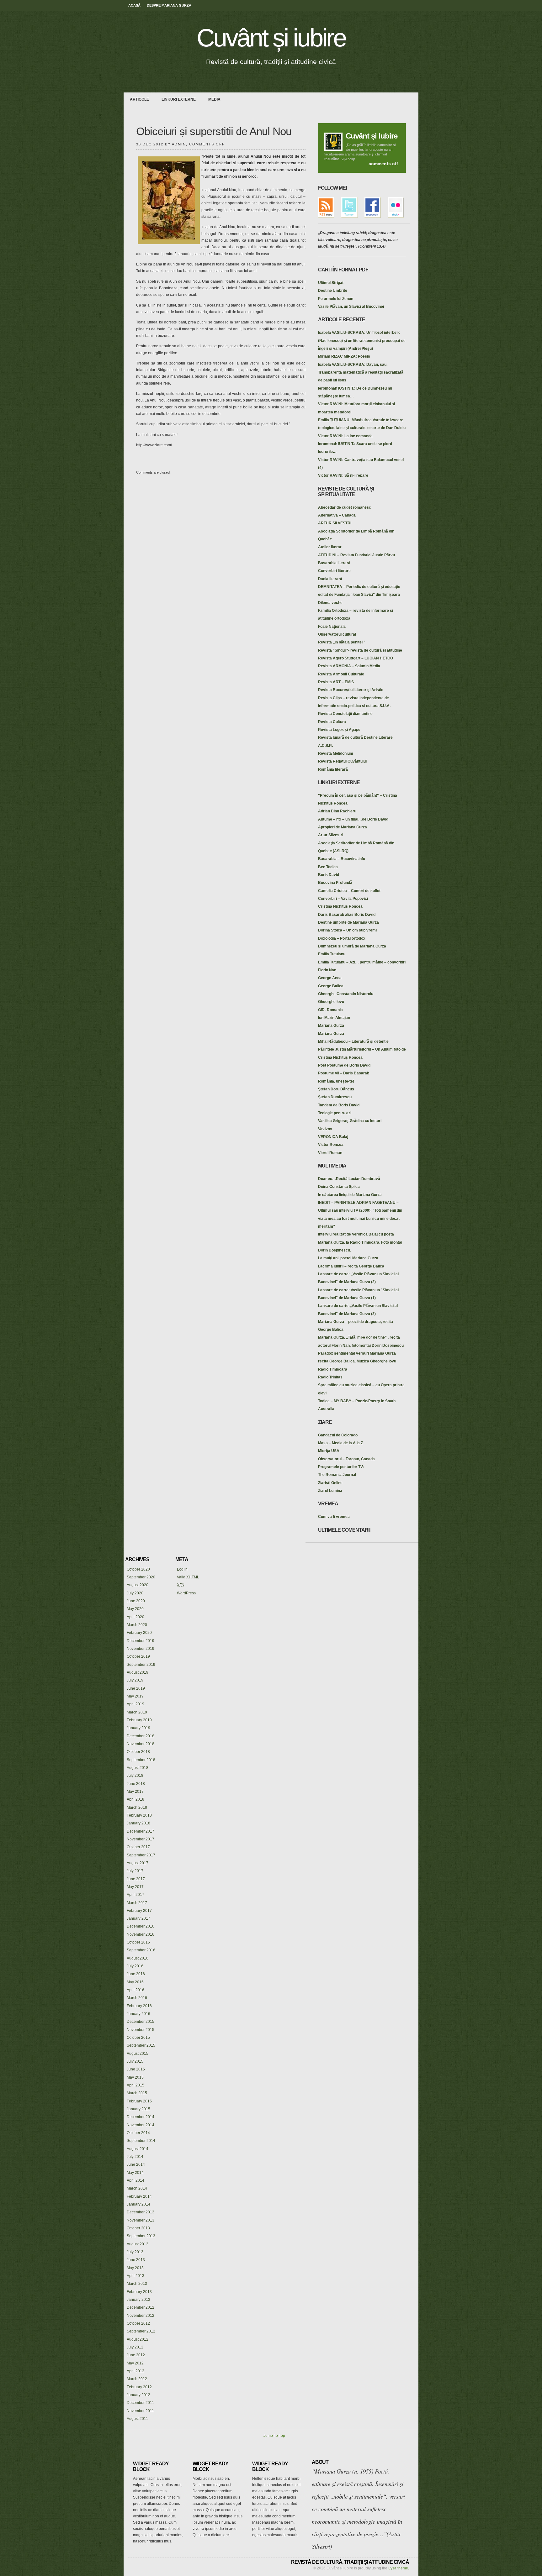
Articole (139, 99)
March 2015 (137, 2093)
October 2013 (138, 2228)
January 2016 (138, 2014)
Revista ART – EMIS (336, 682)
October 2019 (138, 1656)
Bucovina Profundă (335, 883)
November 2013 (141, 2220)
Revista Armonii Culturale (341, 674)
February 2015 (139, 2101)
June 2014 (136, 2164)
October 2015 (138, 2038)
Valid (188, 1577)
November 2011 (140, 2411)
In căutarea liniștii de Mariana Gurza (350, 1195)
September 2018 (141, 1760)
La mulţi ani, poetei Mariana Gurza (348, 1258)
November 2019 (141, 1649)
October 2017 (138, 1847)
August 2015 (138, 2054)
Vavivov (325, 1129)
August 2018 (138, 1768)
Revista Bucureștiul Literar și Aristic (351, 690)
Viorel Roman (330, 1153)
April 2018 (135, 1799)
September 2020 (141, 1577)
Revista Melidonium (336, 753)
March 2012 (137, 2379)
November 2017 (141, 1839)
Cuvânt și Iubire (372, 136)
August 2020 (138, 1585)
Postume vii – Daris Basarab (344, 1073)
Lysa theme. (399, 2568)
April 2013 (135, 2276)
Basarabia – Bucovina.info (342, 859)
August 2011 (137, 2419)
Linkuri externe (179, 99)
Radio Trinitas (330, 1377)
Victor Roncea (331, 1145)
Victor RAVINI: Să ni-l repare (343, 475)
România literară (333, 769)
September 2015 (141, 2045)
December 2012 (141, 2307)
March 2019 (137, 1712)
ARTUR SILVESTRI (335, 523)
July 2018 (135, 1776)
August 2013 (138, 2244)
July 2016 (135, 1966)
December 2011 (140, 2403)
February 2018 (139, 1815)
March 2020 (137, 1625)
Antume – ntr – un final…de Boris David (353, 819)
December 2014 (141, 2117)
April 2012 (135, 2371)
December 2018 (141, 1736)
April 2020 (135, 1617)
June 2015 (136, 2069)
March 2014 (137, 2188)
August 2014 (138, 2149)
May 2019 (135, 1696)
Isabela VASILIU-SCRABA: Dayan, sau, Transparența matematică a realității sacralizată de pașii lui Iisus (361, 372)
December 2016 (141, 1926)
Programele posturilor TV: (341, 1467)
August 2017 (138, 1863)
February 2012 (139, 2387)
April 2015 (135, 2085)
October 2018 (138, 1752)
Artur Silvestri (331, 835)
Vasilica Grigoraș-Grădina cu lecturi (350, 1121)
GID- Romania (330, 1010)
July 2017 (135, 1871)
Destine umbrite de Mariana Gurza (348, 922)
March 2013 (137, 2284)
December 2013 (141, 2212)
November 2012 (141, 2316)
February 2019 (139, 1720)
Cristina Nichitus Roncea (340, 906)
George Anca (330, 978)
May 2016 (135, 1982)
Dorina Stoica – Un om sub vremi (347, 930)
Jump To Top (274, 2436)
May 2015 (135, 2077)
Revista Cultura (332, 722)
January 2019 (138, 1728)
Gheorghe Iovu (331, 1002)
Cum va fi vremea (334, 1517)
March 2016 (137, 1998)
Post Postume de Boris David (344, 1065)
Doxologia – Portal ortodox (342, 938)
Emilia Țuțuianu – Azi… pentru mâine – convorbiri (362, 962)
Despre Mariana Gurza (169, 5)
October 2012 (138, 2323)
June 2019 (136, 1688)
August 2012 (138, 2339)
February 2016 (139, 2006)
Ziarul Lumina (330, 1491)
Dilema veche (330, 603)
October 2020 (138, 1569)
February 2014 (139, 2196)
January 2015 (138, 2109)
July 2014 (135, 2157)
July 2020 (135, 1593)
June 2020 (136, 1601)
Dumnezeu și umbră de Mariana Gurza (352, 946)
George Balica (331, 986)
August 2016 (138, 1958)
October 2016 (138, 1942)
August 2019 (138, 1672)
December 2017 (141, 1831)
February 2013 (139, 2292)
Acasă (134, 5)
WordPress (186, 1593)
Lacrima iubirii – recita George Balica (351, 1266)
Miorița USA (329, 1451)
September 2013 (141, 2236)
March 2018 (137, 1807)
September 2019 (141, 1665)
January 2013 (138, 2300)
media (214, 99)
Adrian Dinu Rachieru (337, 811)
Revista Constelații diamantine (345, 714)
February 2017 (139, 1911)
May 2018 (135, 1792)
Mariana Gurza (331, 1026)
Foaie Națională (332, 627)
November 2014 (141, 2125)
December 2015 (141, 2022)
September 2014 (141, 2141)
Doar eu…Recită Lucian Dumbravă (349, 1179)
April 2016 (135, 1990)
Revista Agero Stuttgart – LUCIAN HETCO (356, 658)
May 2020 (135, 1609)
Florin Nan (327, 970)
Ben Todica (328, 867)
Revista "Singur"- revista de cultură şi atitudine (360, 650)
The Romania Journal (337, 1475)
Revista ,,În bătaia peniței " (342, 642)
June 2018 (136, 1784)
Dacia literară (330, 579)
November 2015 (141, 2030)
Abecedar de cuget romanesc (345, 507)
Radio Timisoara (333, 1369)
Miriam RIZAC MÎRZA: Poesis (344, 356)
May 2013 (135, 2268)
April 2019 (135, 1704)
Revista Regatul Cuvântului (342, 761)
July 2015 (135, 2061)
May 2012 (135, 2363)
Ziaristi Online (330, 1483)
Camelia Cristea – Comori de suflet (349, 891)
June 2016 (136, 1974)
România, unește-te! (336, 1081)
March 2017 (137, 1903)
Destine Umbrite (333, 291)
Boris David (329, 875)
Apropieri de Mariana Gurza (343, 827)
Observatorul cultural (337, 634)
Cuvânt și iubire (271, 38)
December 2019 (141, 1641)
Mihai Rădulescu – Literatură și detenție (353, 1041)
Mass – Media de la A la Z (340, 1443)
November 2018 (141, 1744)
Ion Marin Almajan (334, 1018)
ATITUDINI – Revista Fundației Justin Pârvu (356, 555)
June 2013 (136, 2260)
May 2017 (135, 1887)
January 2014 (138, 2204)
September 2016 (141, 1950)
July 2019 (135, 1680)
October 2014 (138, 2133)
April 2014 (135, 2180)
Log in (182, 1569)
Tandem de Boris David (339, 1105)
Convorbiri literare (334, 571)
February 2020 (139, 1633)
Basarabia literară (334, 563)
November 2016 (141, 1934)
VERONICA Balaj (333, 1137)
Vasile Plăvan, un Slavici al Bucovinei (351, 307)
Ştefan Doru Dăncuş (336, 1089)
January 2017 (138, 1918)
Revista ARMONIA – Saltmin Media (349, 666)
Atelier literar (330, 547)
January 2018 (138, 1823)
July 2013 (135, 2252)
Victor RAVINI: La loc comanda (345, 436)
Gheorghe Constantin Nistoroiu (346, 994)
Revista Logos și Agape (339, 730)
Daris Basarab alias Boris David (347, 915)
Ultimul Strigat (331, 283)
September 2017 (141, 1855)
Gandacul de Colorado (338, 1435)
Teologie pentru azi (335, 1113)
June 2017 (136, 1879)
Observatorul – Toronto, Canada (346, 1459)
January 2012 (138, 2395)
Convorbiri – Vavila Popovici (343, 899)
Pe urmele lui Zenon (336, 299)
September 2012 (141, 2331)
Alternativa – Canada (337, 515)
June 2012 (136, 2355)
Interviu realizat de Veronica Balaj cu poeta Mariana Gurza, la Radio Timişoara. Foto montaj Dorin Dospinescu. (360, 1242)
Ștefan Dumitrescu (335, 1097)
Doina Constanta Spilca (339, 1187)
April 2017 (135, 1895)
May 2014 (135, 2173)
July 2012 (135, 2347)
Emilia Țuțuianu (332, 954)
